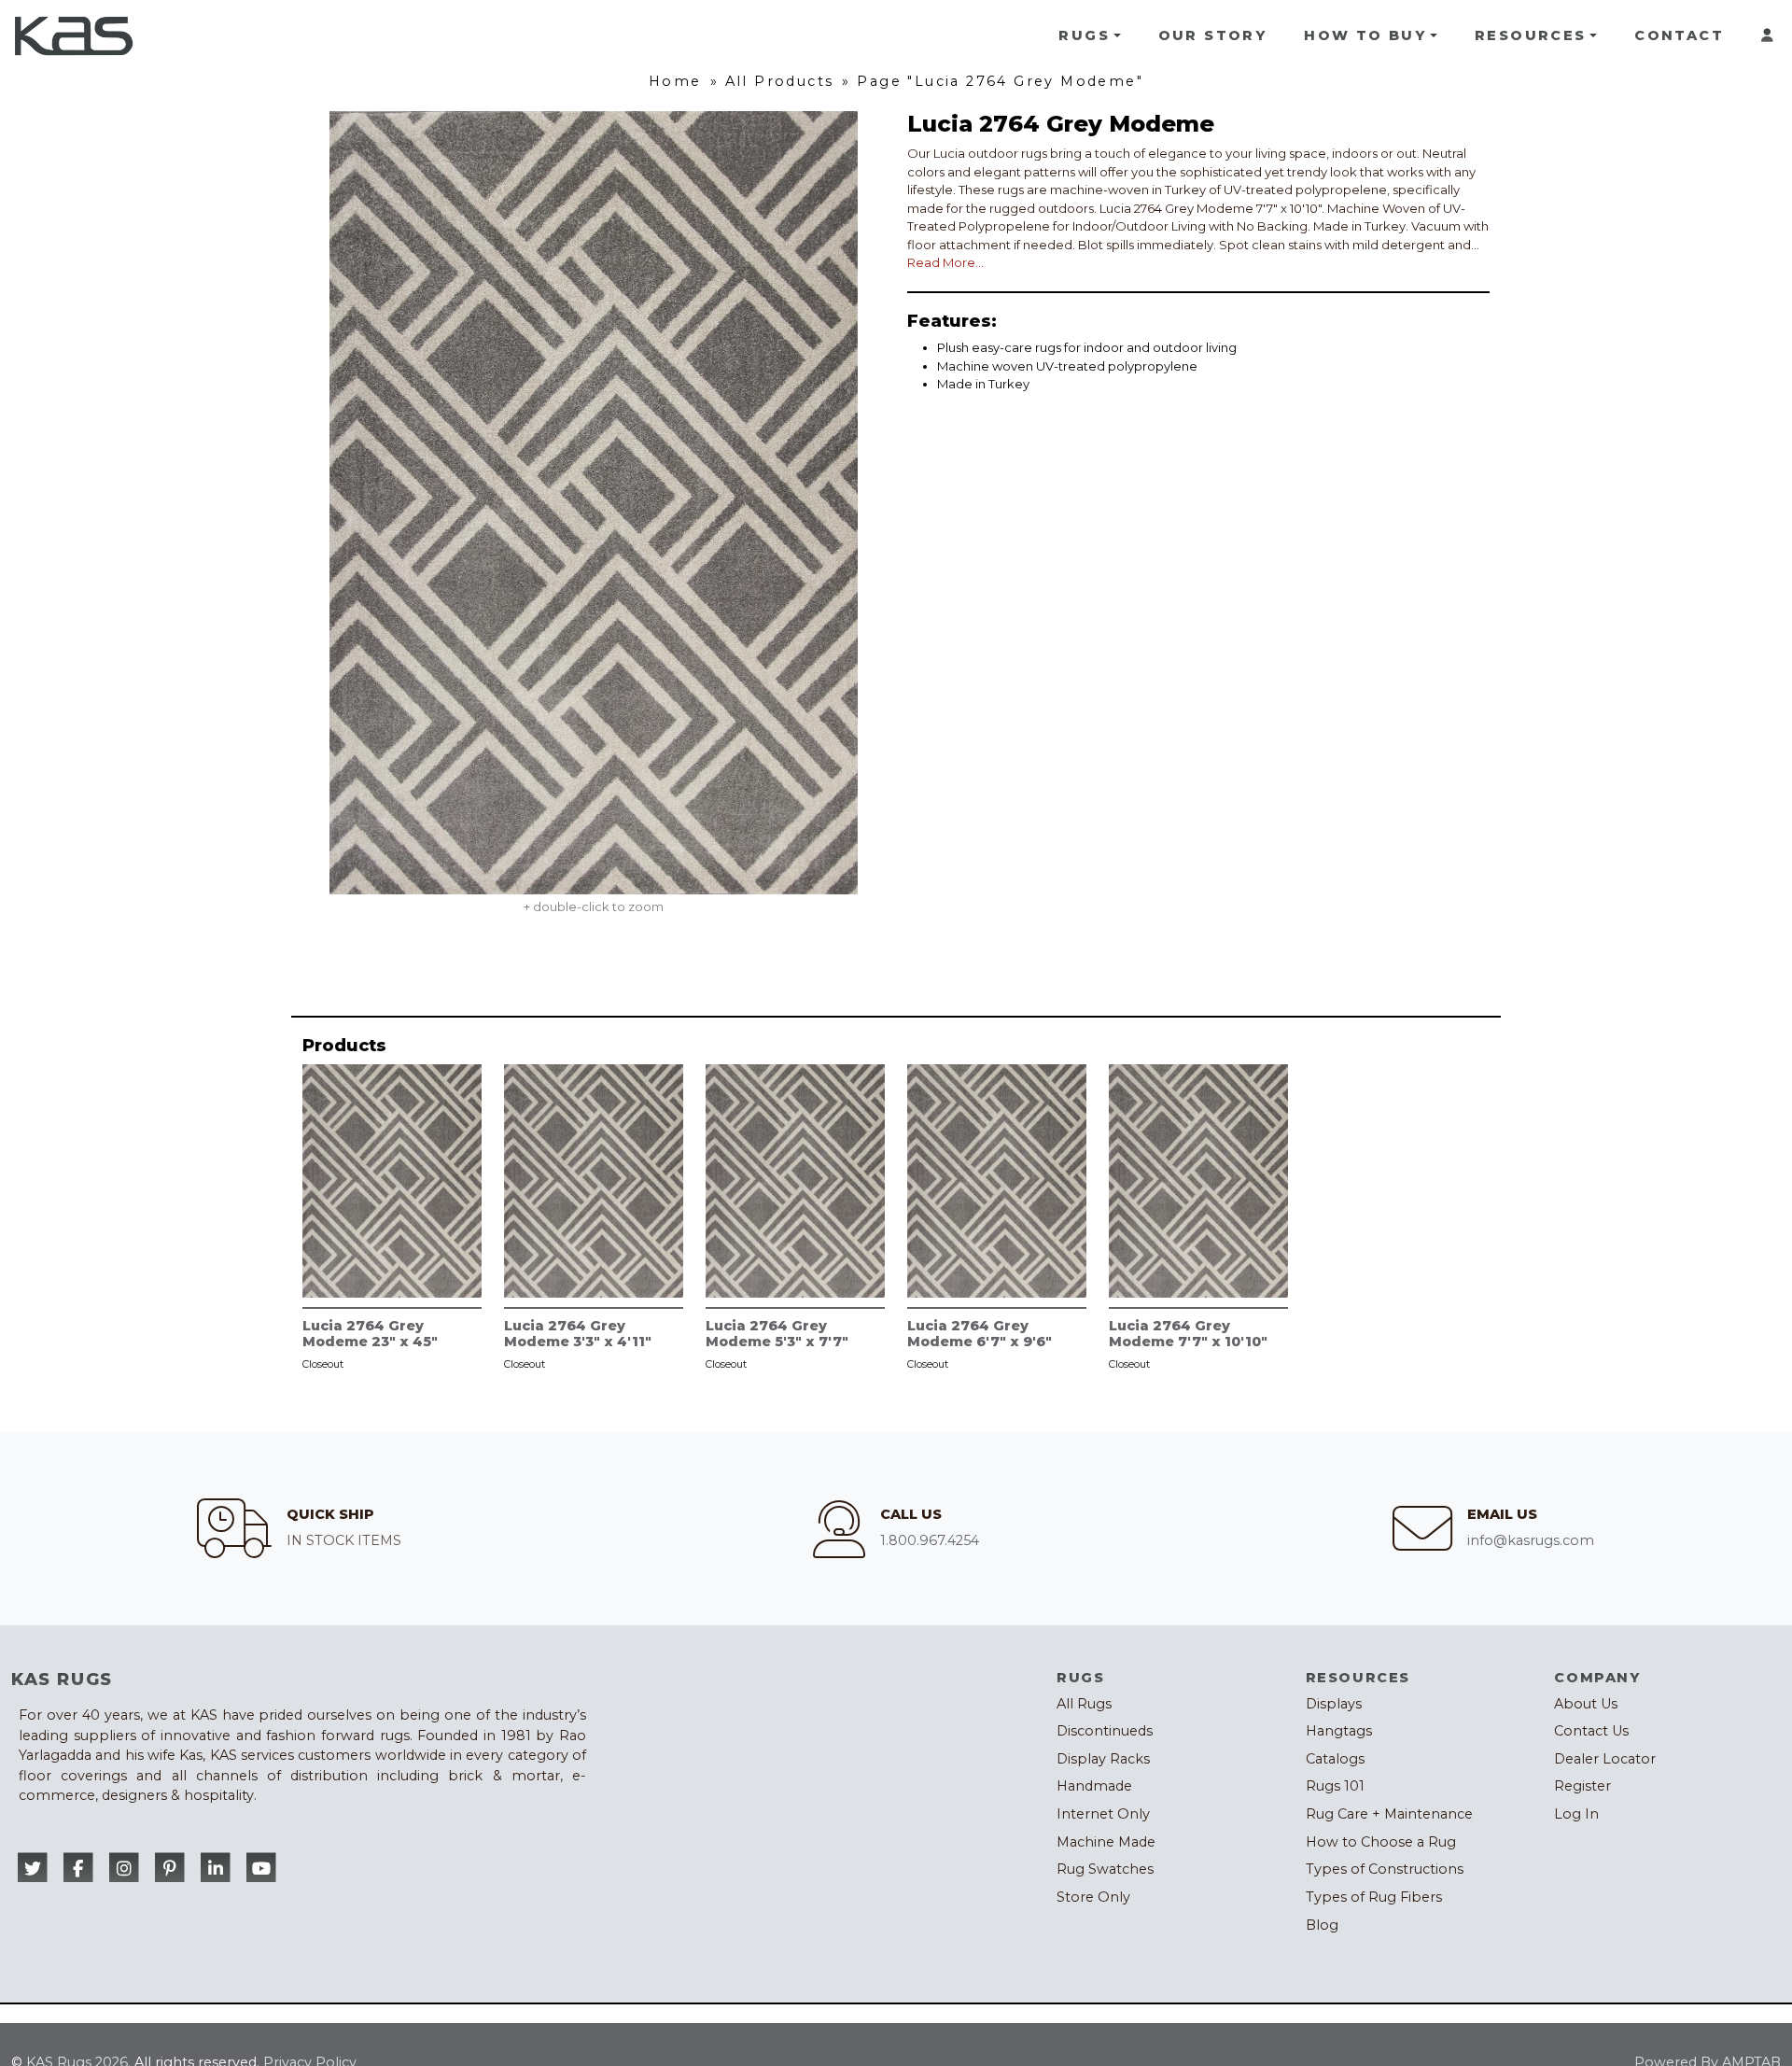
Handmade (1094, 1786)
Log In (1576, 1814)
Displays (1334, 1704)
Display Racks (1103, 1759)
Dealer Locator (1605, 1759)
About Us (1586, 1704)
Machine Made (1106, 1842)
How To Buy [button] (1365, 35)
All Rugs (1084, 1704)
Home (675, 81)
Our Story (1213, 35)
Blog (1322, 1925)
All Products (780, 81)
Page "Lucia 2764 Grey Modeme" (1000, 81)
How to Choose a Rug (1381, 1842)
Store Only (1093, 1897)
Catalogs (1335, 1759)
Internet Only (1103, 1814)
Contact (1679, 35)
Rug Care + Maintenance (1389, 1814)
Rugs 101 (1335, 1786)
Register (1582, 1786)
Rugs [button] (1084, 35)
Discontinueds (1105, 1731)
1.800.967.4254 (930, 1540)
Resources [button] (1531, 35)
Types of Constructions (1385, 1869)
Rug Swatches (1105, 1869)
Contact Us (1591, 1731)
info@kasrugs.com (1531, 1540)
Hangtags (1339, 1731)
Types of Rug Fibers (1374, 1897)
